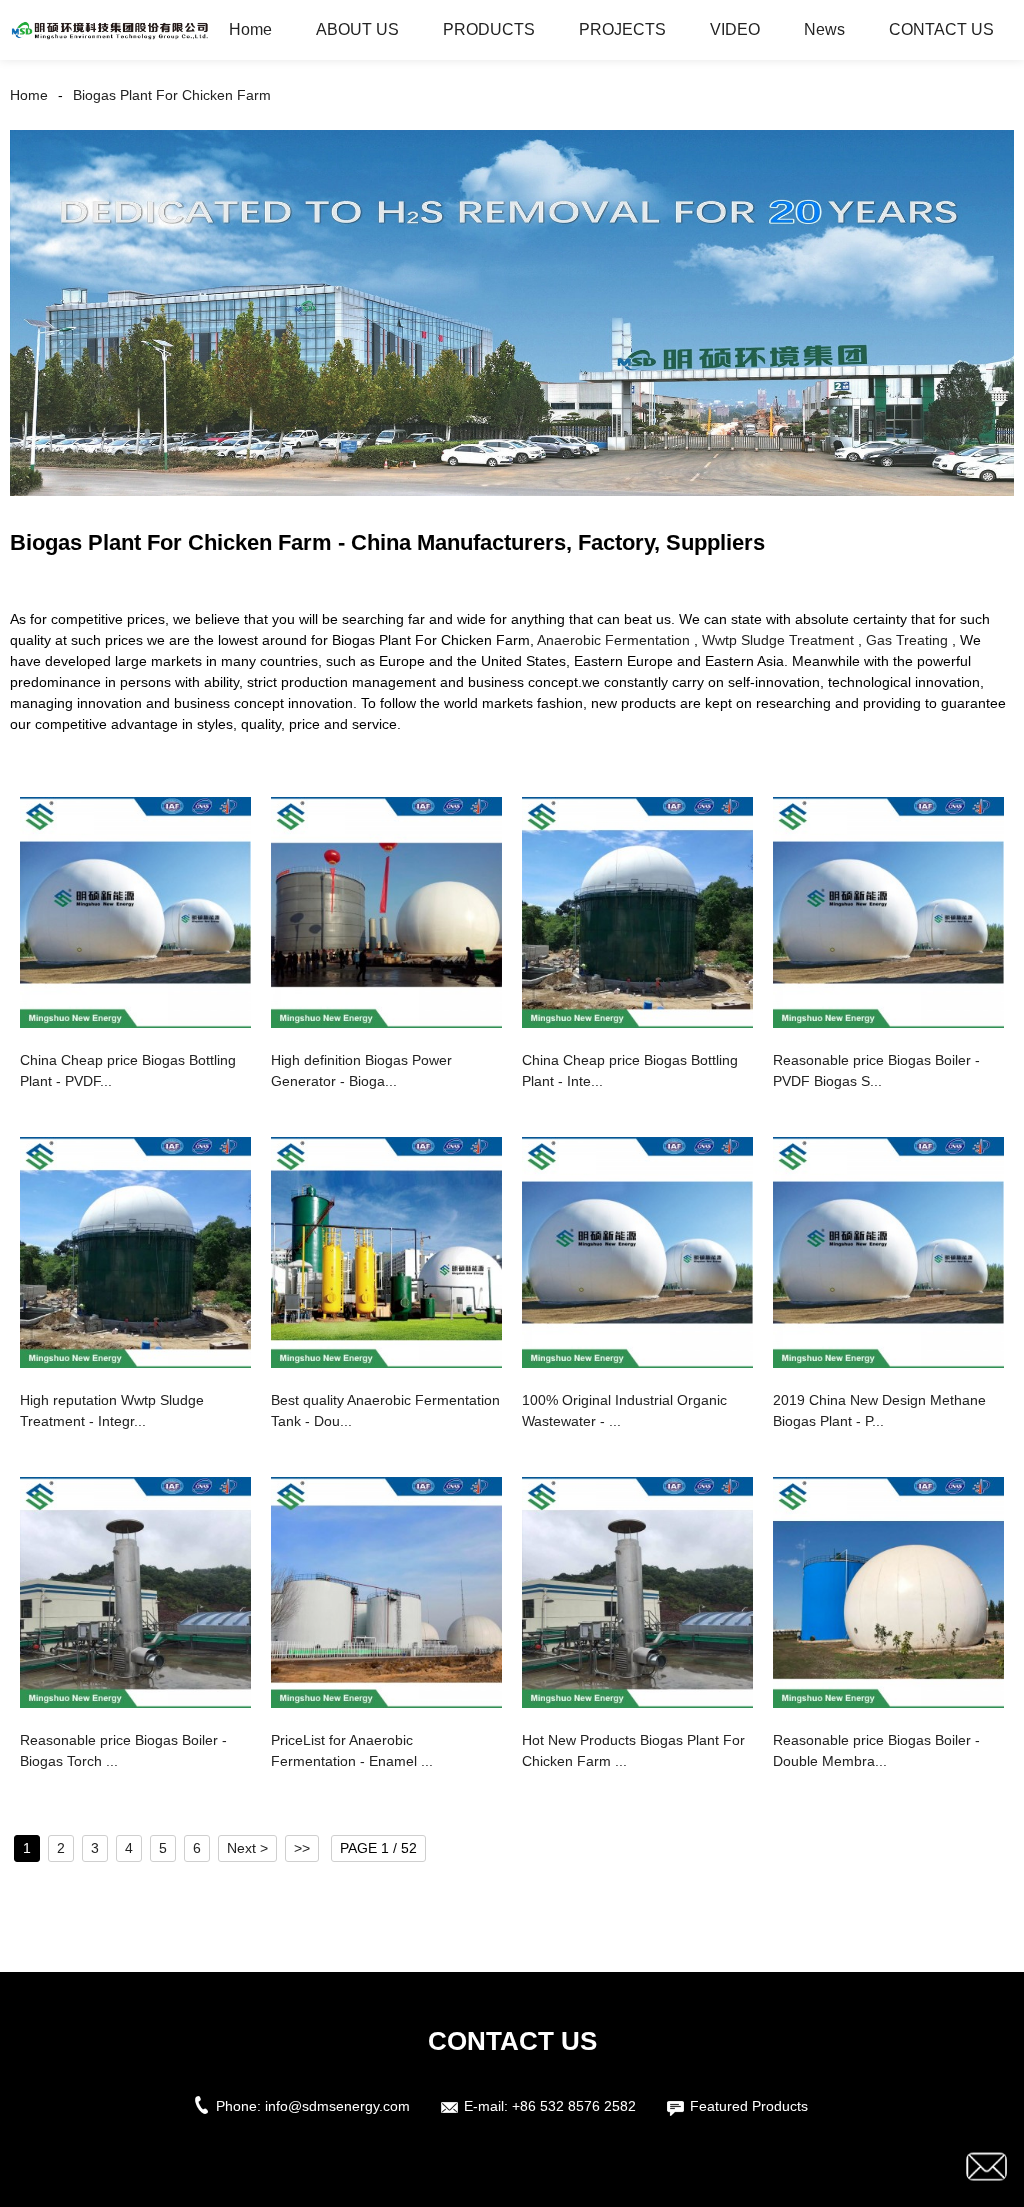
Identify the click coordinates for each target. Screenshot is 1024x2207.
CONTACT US (941, 29)
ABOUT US (357, 29)
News (824, 29)
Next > (247, 1848)
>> (302, 1848)
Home (250, 29)
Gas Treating (907, 640)
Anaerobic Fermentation (613, 640)
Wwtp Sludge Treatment (778, 640)
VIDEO (735, 29)
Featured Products (749, 2106)
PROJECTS (622, 29)
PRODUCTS (489, 29)
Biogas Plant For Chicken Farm (172, 95)
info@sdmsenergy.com (337, 2106)
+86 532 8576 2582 (574, 2106)
